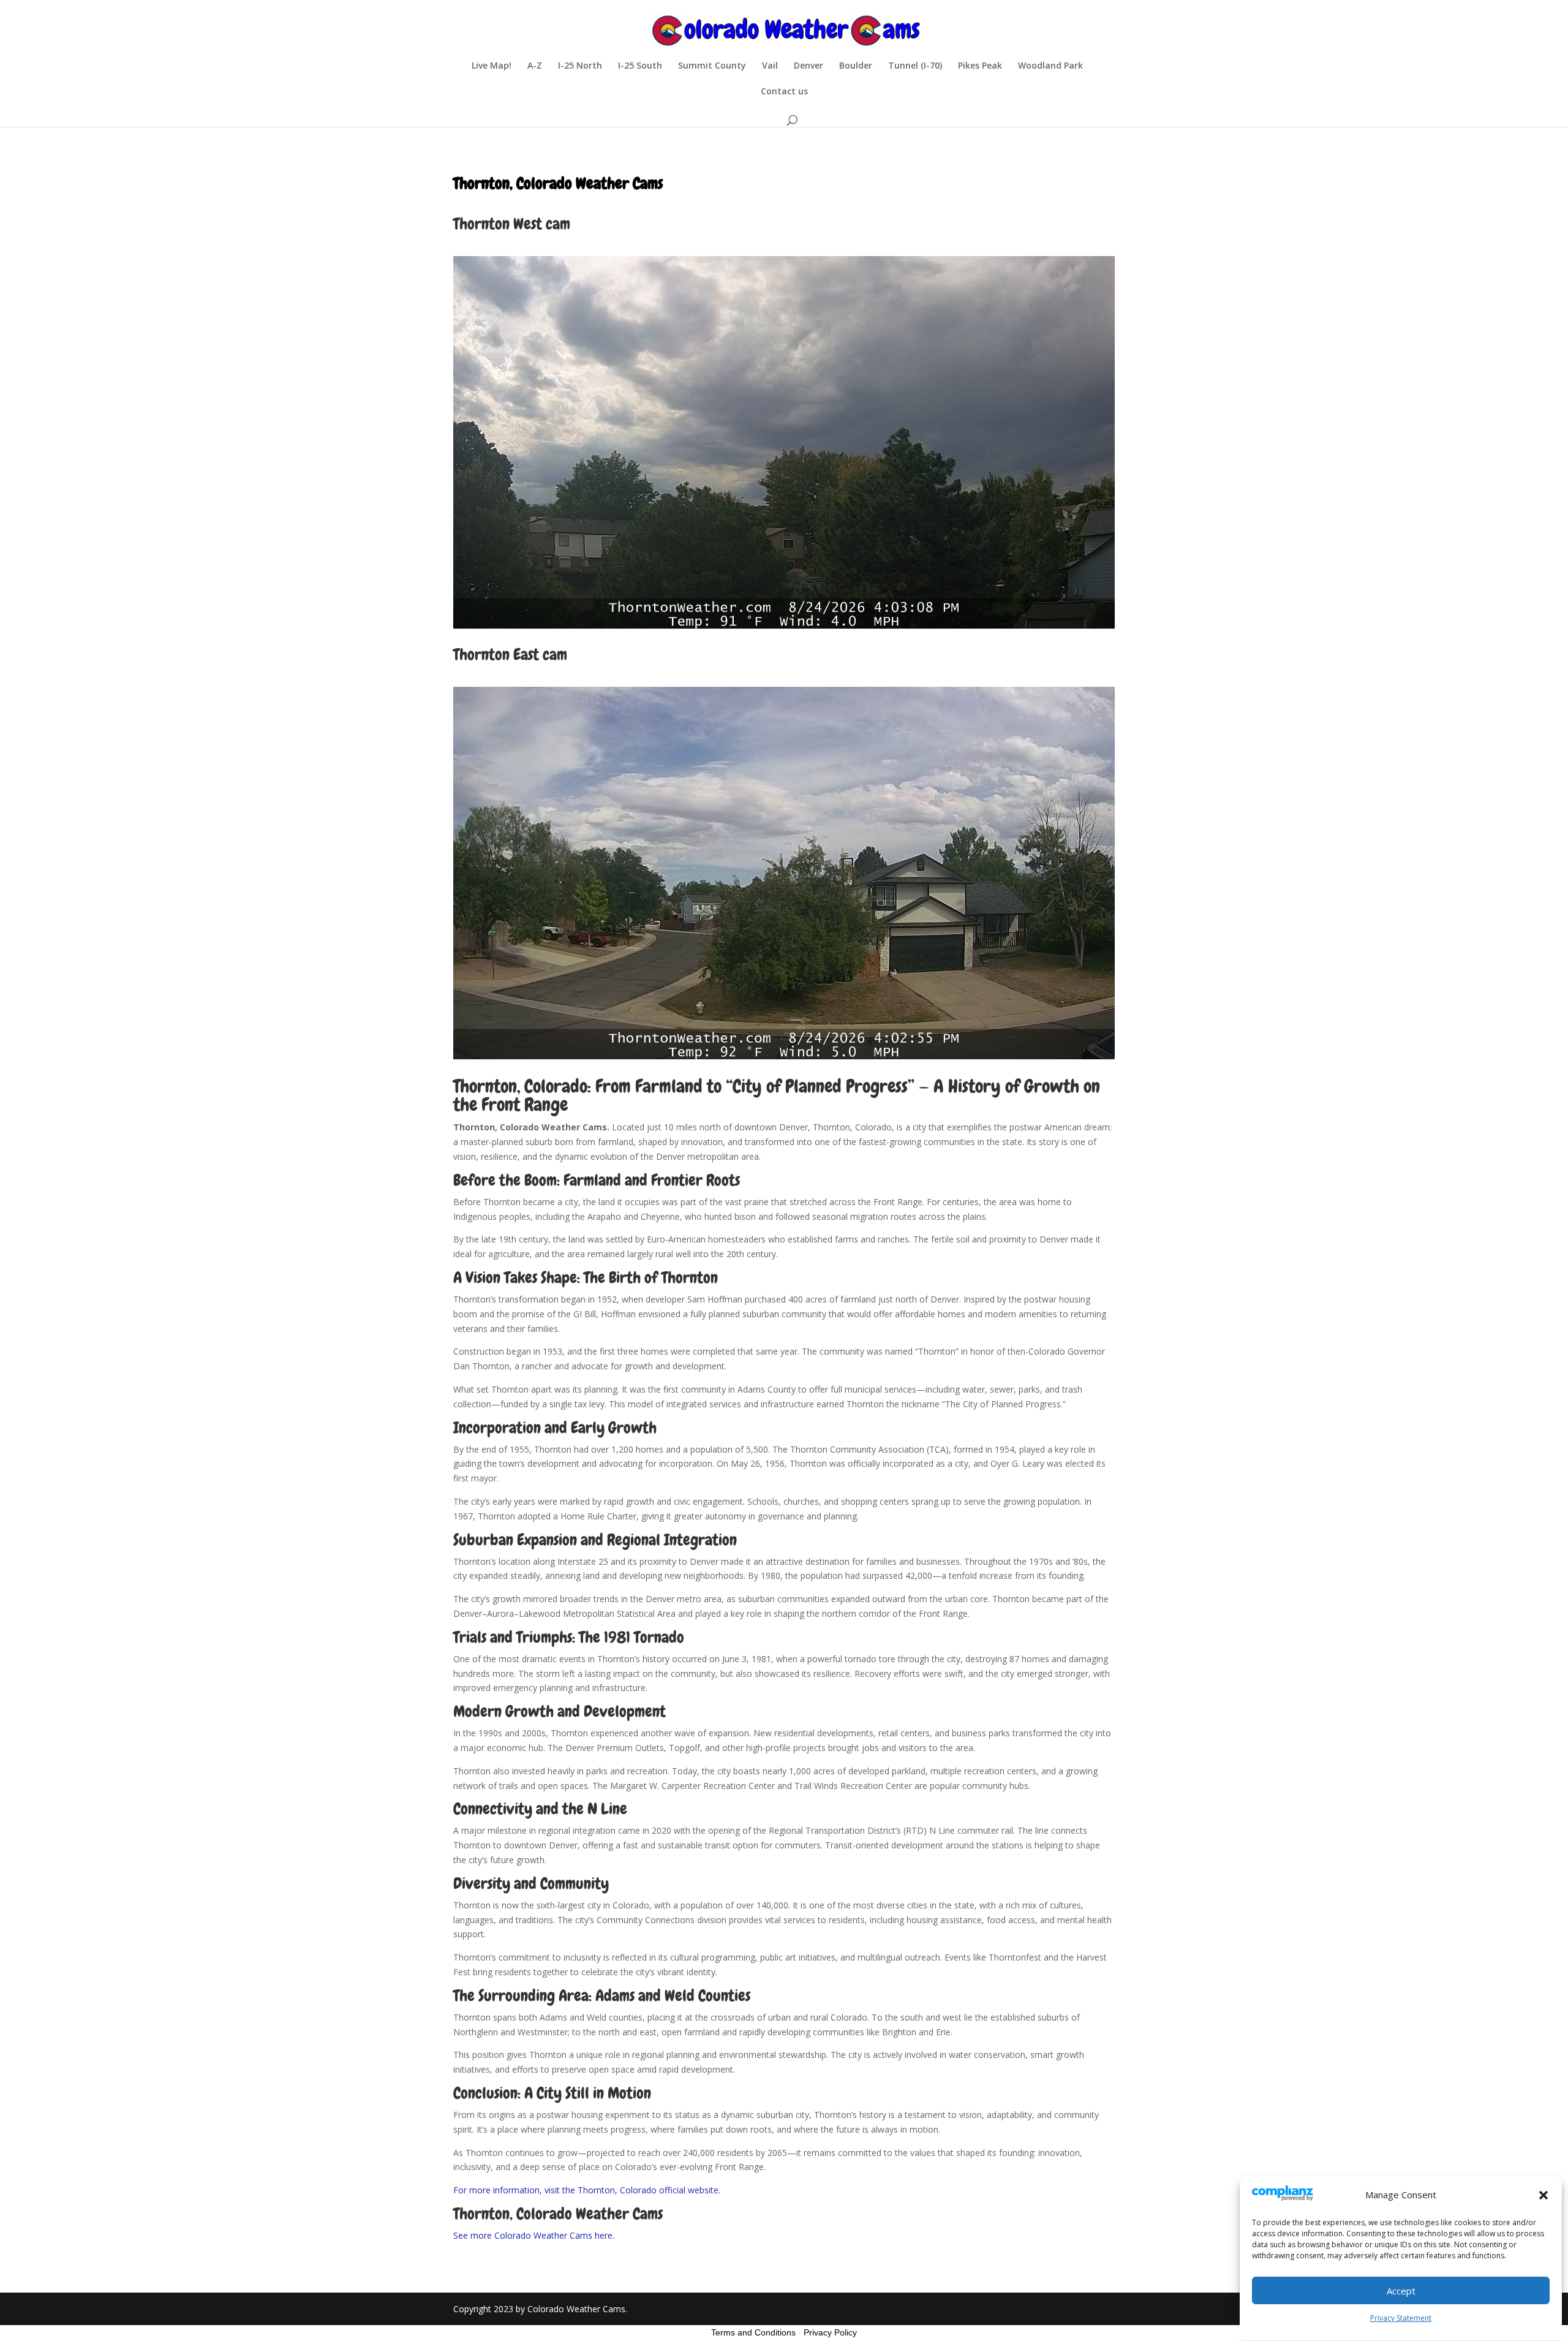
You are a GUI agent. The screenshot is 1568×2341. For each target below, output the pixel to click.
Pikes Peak (980, 66)
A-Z (535, 66)
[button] (1543, 2195)
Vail (770, 66)
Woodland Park (1050, 66)
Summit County (712, 66)
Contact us (784, 92)
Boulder (856, 66)
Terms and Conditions (753, 2332)
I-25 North (580, 66)
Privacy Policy (830, 2332)
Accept (1401, 2291)
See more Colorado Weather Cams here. (534, 2235)
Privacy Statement (1401, 2318)
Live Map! (492, 66)
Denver (809, 66)
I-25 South (640, 66)
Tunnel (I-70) (915, 66)
